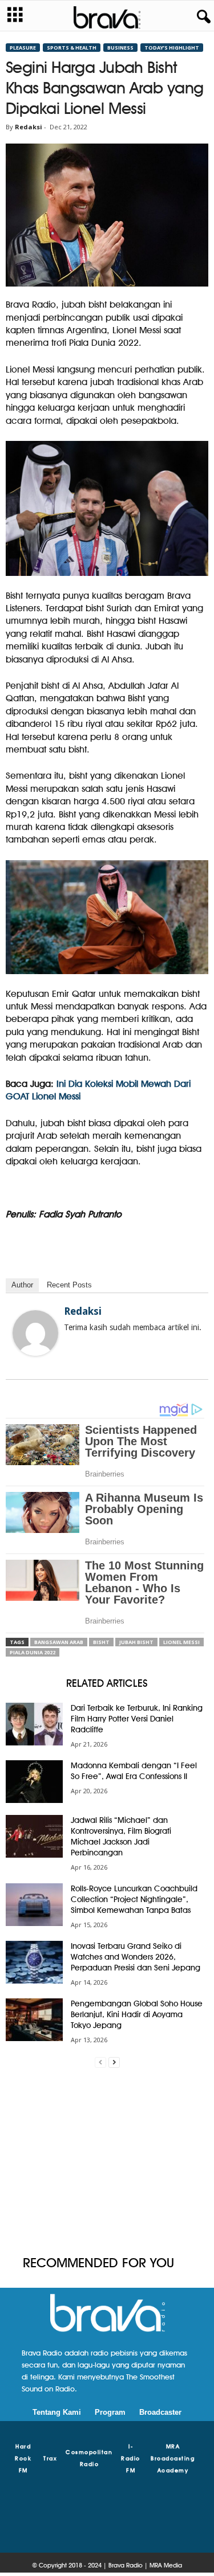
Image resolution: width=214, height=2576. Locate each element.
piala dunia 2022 (33, 1652)
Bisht (101, 1642)
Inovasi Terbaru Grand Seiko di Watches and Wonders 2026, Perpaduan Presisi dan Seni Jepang (136, 1957)
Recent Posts (69, 1285)
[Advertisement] (107, 2162)
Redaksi (29, 127)
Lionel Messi (181, 1642)
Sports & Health (72, 48)
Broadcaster (160, 2412)
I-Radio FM (131, 2458)
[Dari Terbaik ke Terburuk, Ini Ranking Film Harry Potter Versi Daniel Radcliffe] (34, 1724)
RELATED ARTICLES (107, 1683)
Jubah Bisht (136, 1642)
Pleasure (23, 48)
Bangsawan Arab (59, 1642)
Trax (50, 2458)
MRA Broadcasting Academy (173, 2458)
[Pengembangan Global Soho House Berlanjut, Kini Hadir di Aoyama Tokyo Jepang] (34, 2020)
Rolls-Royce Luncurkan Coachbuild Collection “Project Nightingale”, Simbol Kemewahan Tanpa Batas (134, 1899)
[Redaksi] (35, 1333)
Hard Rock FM (23, 2458)
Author (22, 1285)
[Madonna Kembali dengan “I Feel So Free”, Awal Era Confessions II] (34, 1782)
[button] (201, 17)
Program (110, 2412)
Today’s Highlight (172, 48)
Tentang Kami (57, 2412)
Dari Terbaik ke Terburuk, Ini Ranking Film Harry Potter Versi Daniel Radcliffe (137, 1719)
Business (120, 48)
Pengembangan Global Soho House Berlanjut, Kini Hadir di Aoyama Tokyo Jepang (137, 2014)
